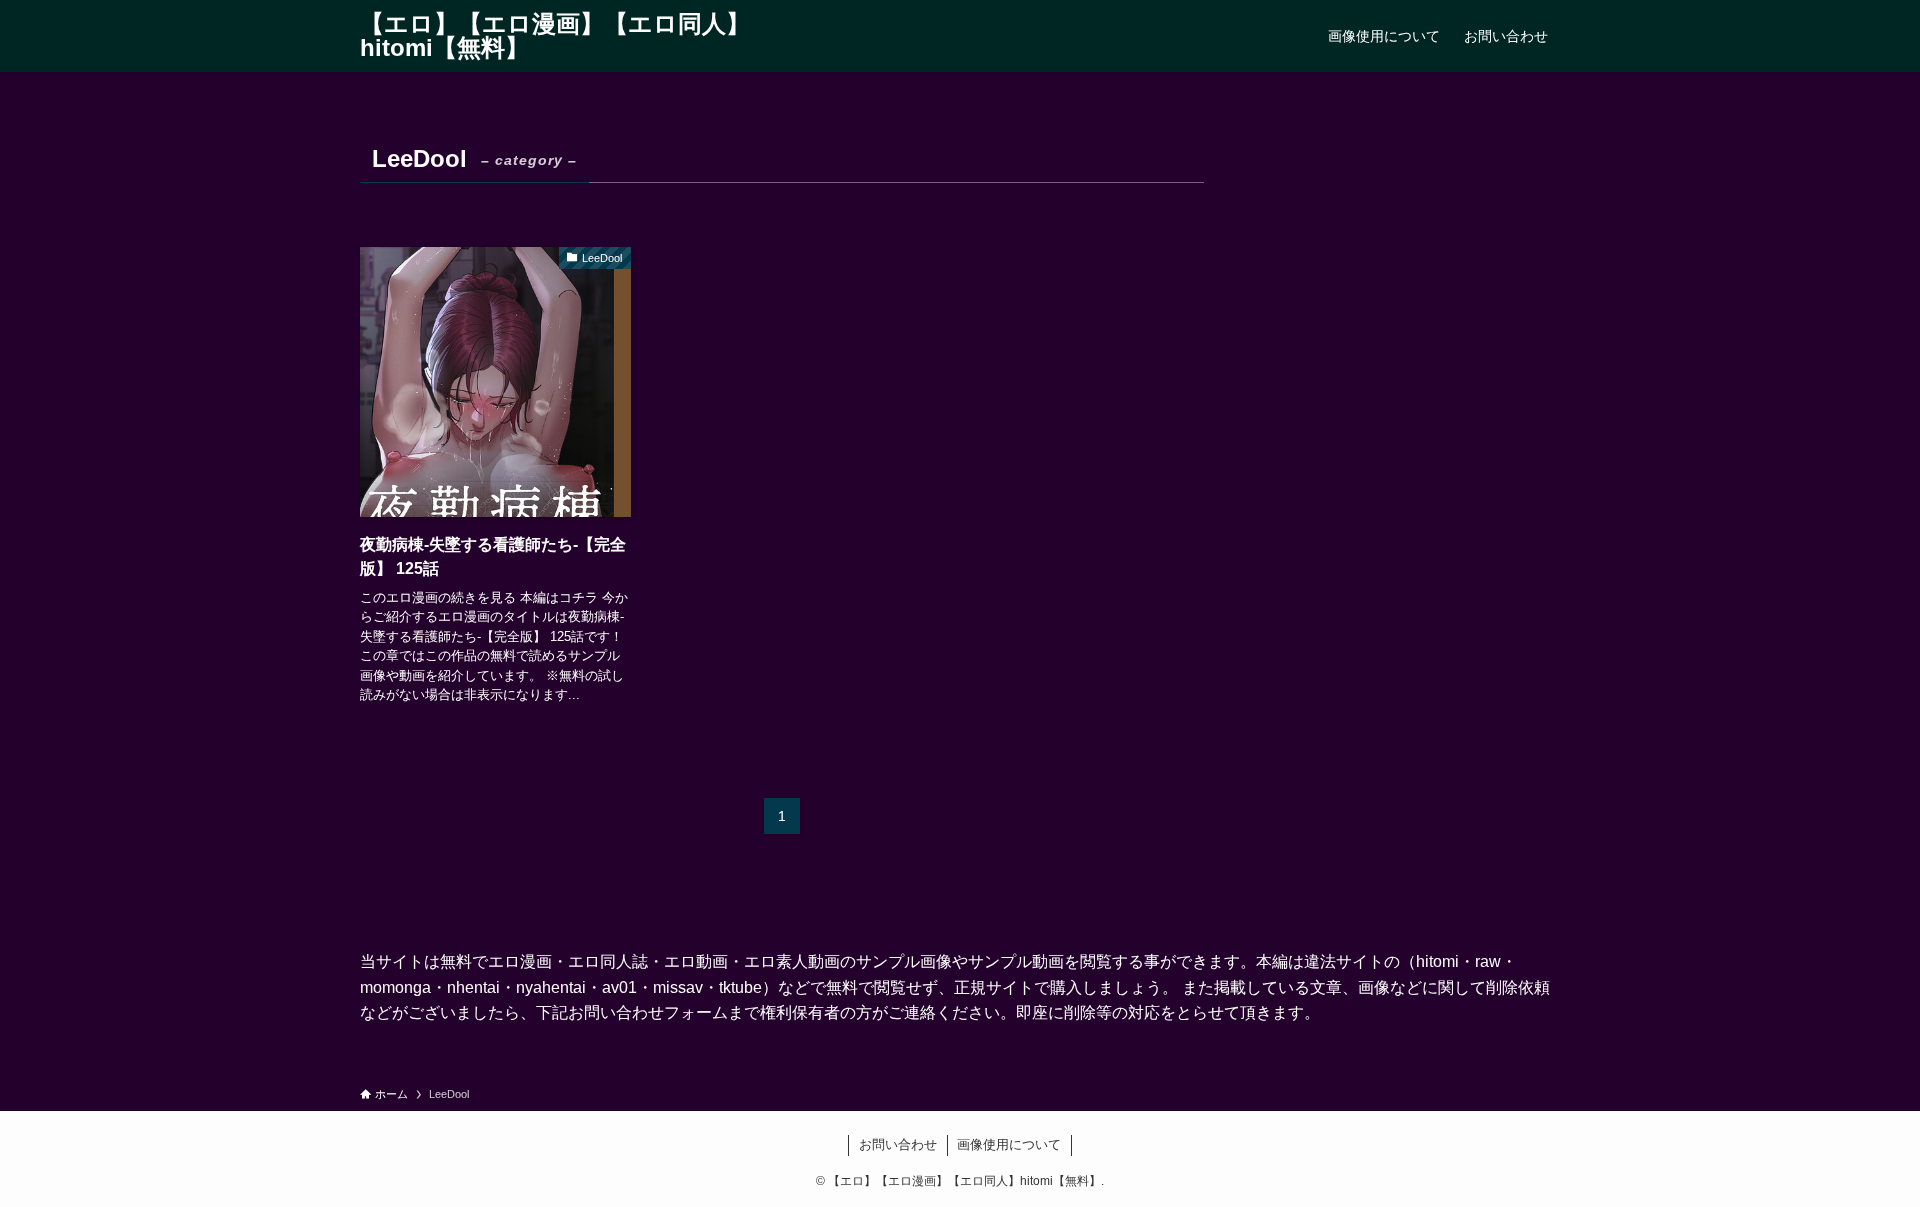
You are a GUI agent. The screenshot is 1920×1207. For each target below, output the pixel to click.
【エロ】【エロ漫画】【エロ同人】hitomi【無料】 (555, 36)
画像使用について (1009, 1144)
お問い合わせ (898, 1144)
